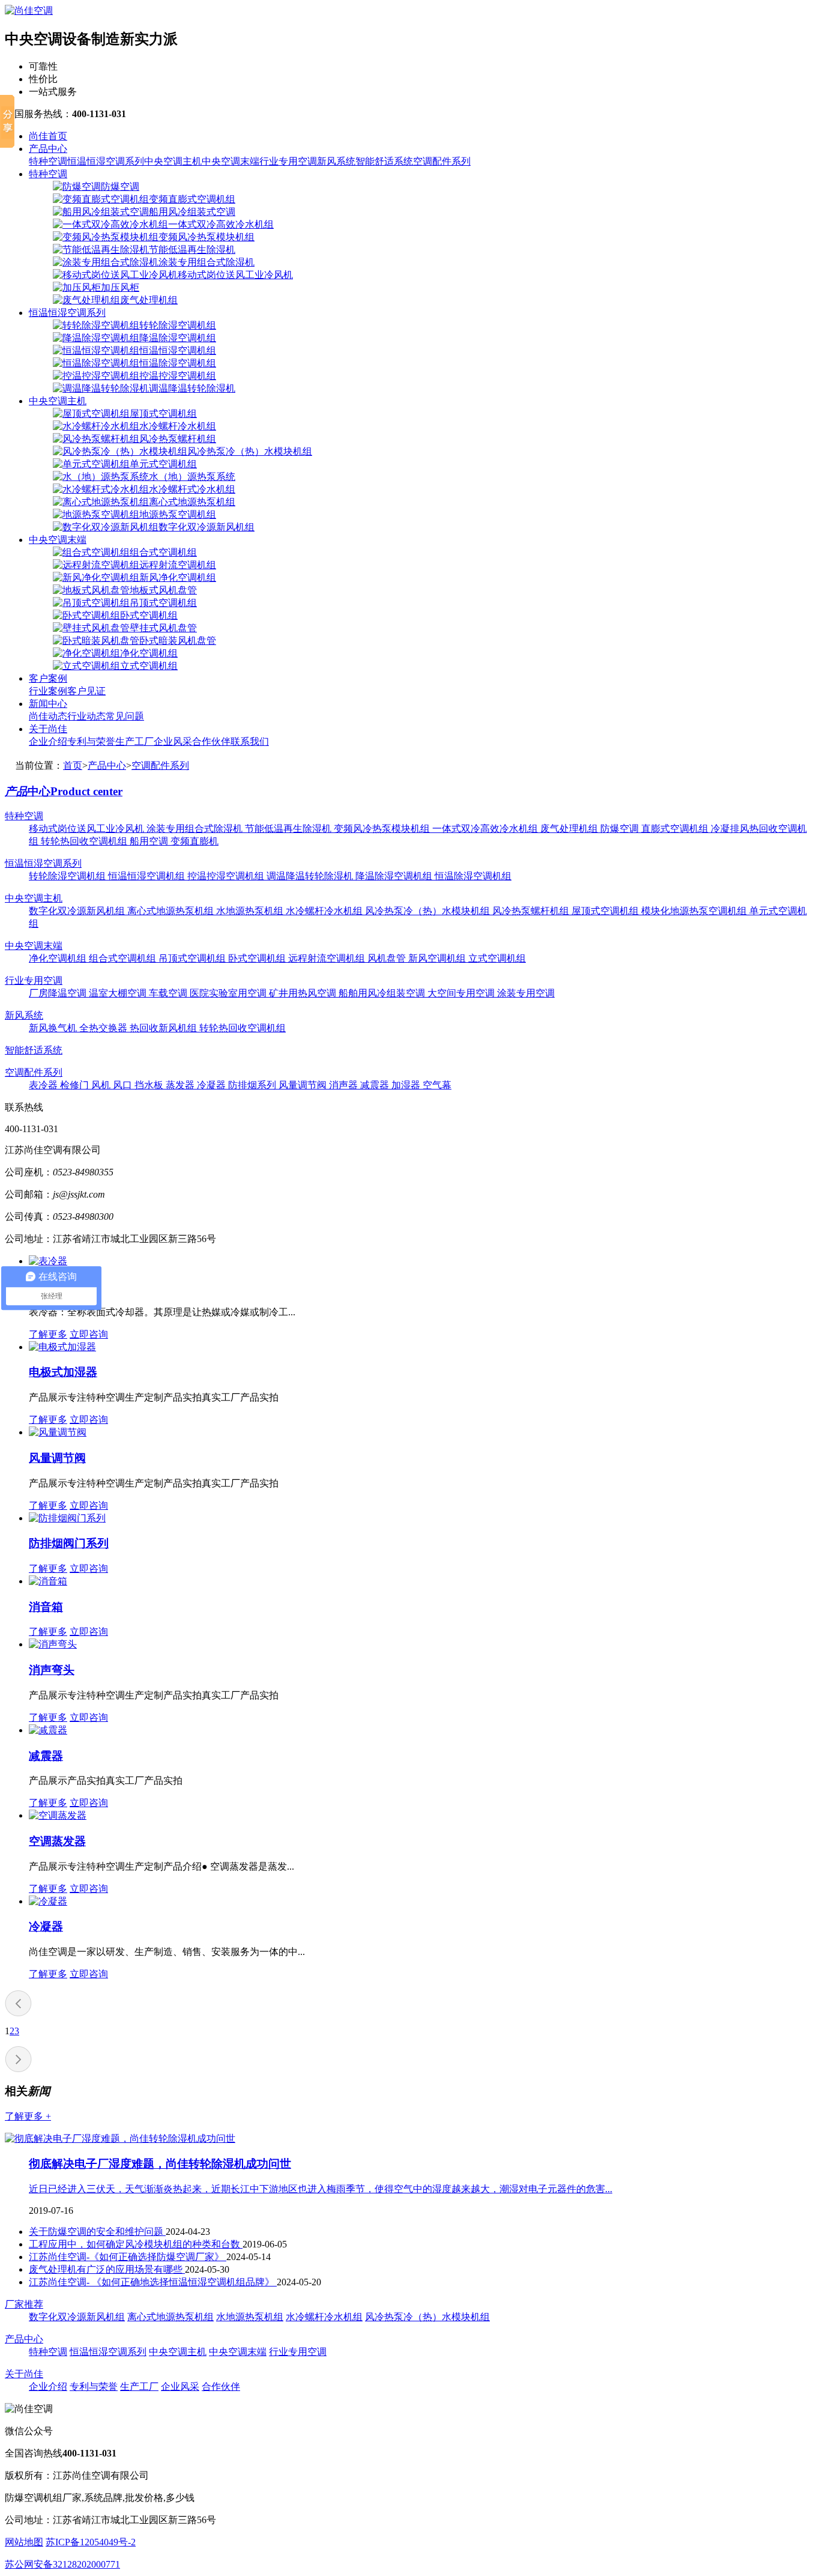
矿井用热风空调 (304, 993)
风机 (102, 1085)
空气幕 (437, 1085)
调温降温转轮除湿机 (311, 876)
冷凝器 (213, 1085)
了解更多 (48, 1334)
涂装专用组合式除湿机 (196, 829)
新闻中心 (48, 704)
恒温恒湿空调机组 (148, 876)
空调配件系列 (442, 161)
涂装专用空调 (526, 993)
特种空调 (48, 161)
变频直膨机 (194, 841)
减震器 (376, 1085)
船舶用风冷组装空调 (383, 993)
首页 (73, 765)
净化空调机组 (59, 958)
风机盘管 (388, 958)
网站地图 (24, 2542)
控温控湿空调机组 (227, 876)
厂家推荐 (24, 2304)
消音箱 (46, 1607)
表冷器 (44, 1085)
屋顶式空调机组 (606, 911)
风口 (124, 1085)
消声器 (345, 1085)
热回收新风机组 (164, 1028)
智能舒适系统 (384, 161)
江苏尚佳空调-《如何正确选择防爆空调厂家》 (128, 2257)
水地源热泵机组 (251, 911)
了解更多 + (28, 2116)
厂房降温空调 (59, 993)
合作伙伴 (211, 741)
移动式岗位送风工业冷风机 (88, 829)
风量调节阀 (304, 1085)
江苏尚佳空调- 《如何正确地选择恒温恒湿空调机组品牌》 (153, 2282)
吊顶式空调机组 (193, 958)
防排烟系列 (253, 1085)
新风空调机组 (438, 958)
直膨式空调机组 (676, 829)
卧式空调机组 (258, 958)
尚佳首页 (48, 136)
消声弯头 (52, 1670)
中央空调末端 (231, 161)
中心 (64, 791)
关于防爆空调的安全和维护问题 (97, 2232)
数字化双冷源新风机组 (78, 911)
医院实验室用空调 (229, 993)
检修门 (76, 1085)
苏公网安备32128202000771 (62, 2564)
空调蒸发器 (57, 1841)
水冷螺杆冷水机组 (325, 911)
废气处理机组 (570, 829)
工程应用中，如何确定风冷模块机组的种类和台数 (136, 2244)
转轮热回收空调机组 (85, 841)
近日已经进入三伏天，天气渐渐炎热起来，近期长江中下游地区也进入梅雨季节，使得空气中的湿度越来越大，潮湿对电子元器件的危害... (321, 2189)
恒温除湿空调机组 (473, 876)
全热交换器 (104, 1028)
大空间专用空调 (462, 993)
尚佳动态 (48, 716)
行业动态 (86, 716)
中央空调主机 (173, 161)
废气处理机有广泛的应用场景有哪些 (107, 2269)
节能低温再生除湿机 (289, 829)
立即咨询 (89, 1334)
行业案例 (48, 691)
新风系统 (336, 161)
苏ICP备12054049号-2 (91, 2542)
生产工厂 (134, 741)
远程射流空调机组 (328, 958)
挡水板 (150, 1085)
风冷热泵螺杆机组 (532, 911)
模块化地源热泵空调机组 (695, 911)
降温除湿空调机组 (395, 876)
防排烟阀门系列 (69, 1543)
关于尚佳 (48, 729)
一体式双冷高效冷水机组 (486, 829)
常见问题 (125, 716)
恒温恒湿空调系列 (106, 161)
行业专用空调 (288, 161)
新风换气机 (54, 1028)
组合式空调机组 (124, 958)
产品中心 (48, 149)
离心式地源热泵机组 (172, 911)
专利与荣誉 (91, 741)
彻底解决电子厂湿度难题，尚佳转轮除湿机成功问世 (160, 2164)
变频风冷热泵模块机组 (383, 829)
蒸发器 (181, 1085)
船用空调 (150, 841)
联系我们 (250, 741)
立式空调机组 (497, 958)
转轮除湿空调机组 (68, 876)
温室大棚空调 (119, 993)
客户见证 (86, 691)
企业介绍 (48, 741)
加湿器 (407, 1085)
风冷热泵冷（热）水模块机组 (429, 911)
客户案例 (48, 678)
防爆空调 (621, 829)
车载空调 (169, 993)
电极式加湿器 (63, 1372)
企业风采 (173, 741)
